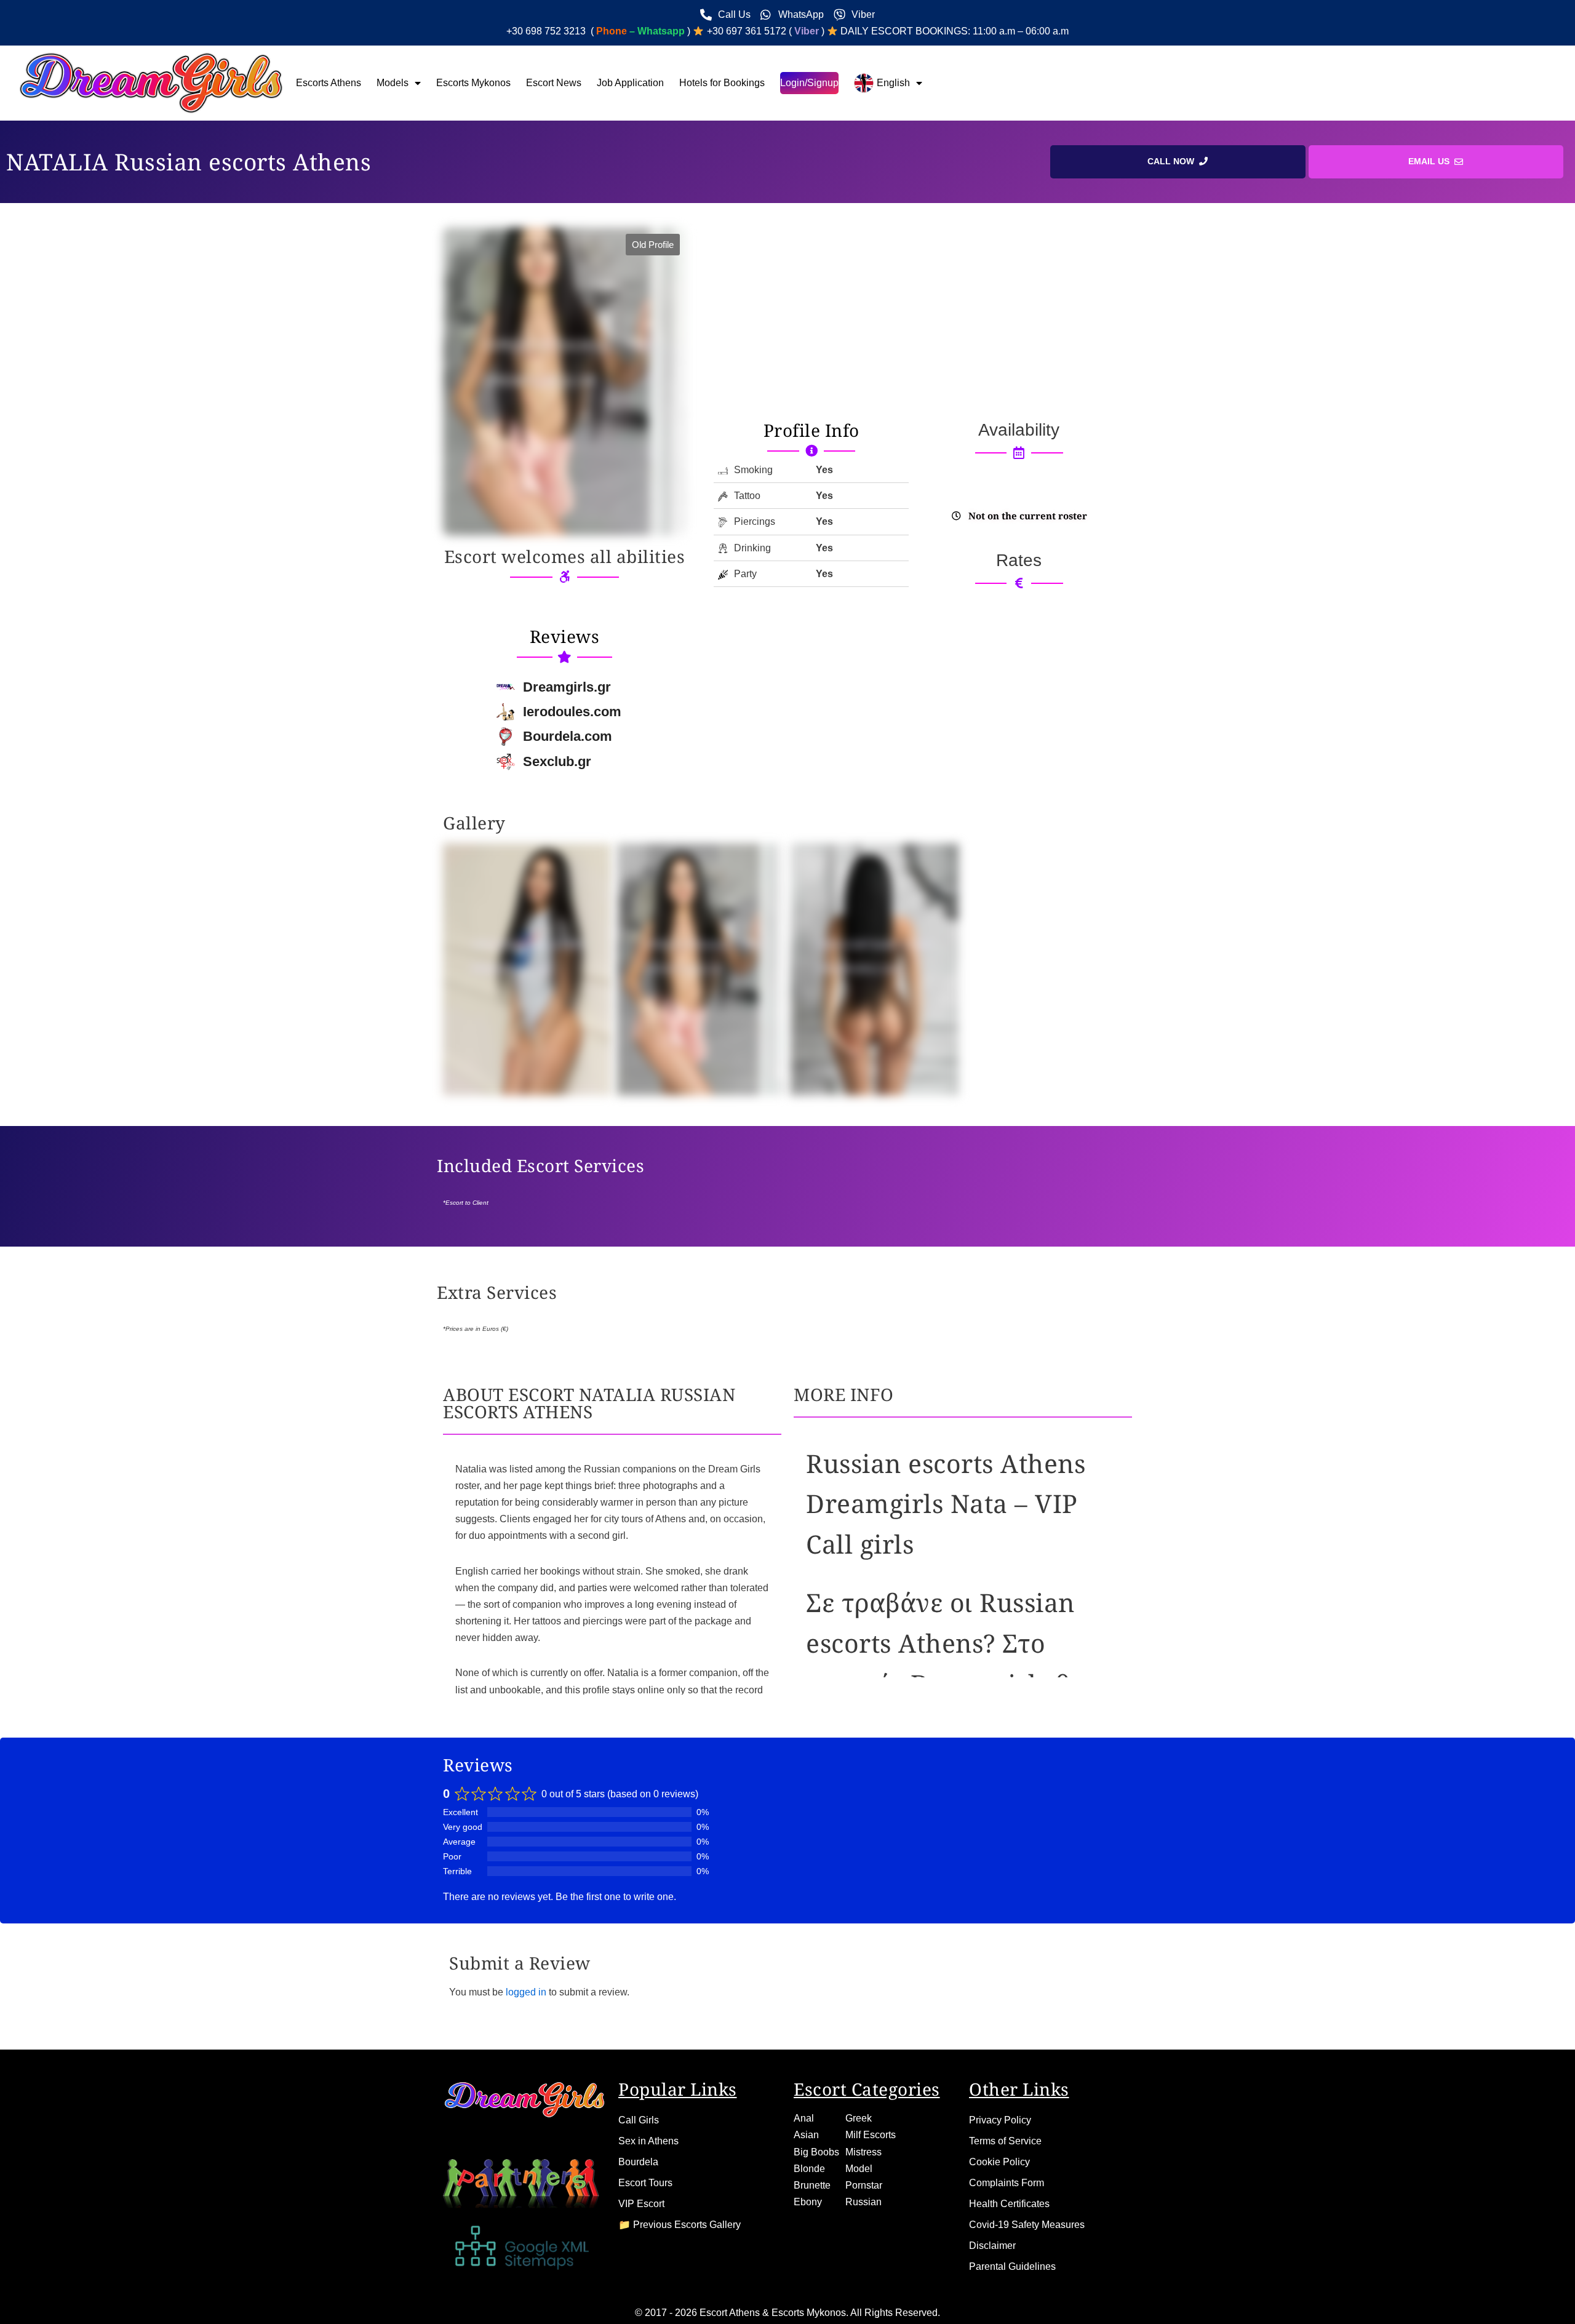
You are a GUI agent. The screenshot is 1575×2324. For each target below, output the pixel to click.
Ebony (808, 2202)
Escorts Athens (329, 83)
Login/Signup (809, 83)
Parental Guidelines (1012, 2266)
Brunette (812, 2185)
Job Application (630, 83)
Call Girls (639, 2120)
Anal (804, 2118)
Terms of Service (1005, 2141)
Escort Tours (645, 2183)
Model (859, 2169)
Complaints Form (1007, 2183)
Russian (863, 2202)
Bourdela (638, 2162)
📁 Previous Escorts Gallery (680, 2225)
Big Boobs (816, 2152)
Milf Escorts (871, 2135)
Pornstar (864, 2185)
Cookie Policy (999, 2162)
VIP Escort (641, 2204)
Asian (806, 2135)
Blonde (809, 2169)
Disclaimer (992, 2246)
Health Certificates (1009, 2204)
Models (393, 83)
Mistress (863, 2152)
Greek (859, 2118)
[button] (653, 245)
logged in (526, 1992)
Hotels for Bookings (722, 83)
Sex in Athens (648, 2141)
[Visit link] (811, 430)
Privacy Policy (1000, 2120)
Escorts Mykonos (473, 83)
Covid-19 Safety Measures (1027, 2225)
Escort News (554, 83)
